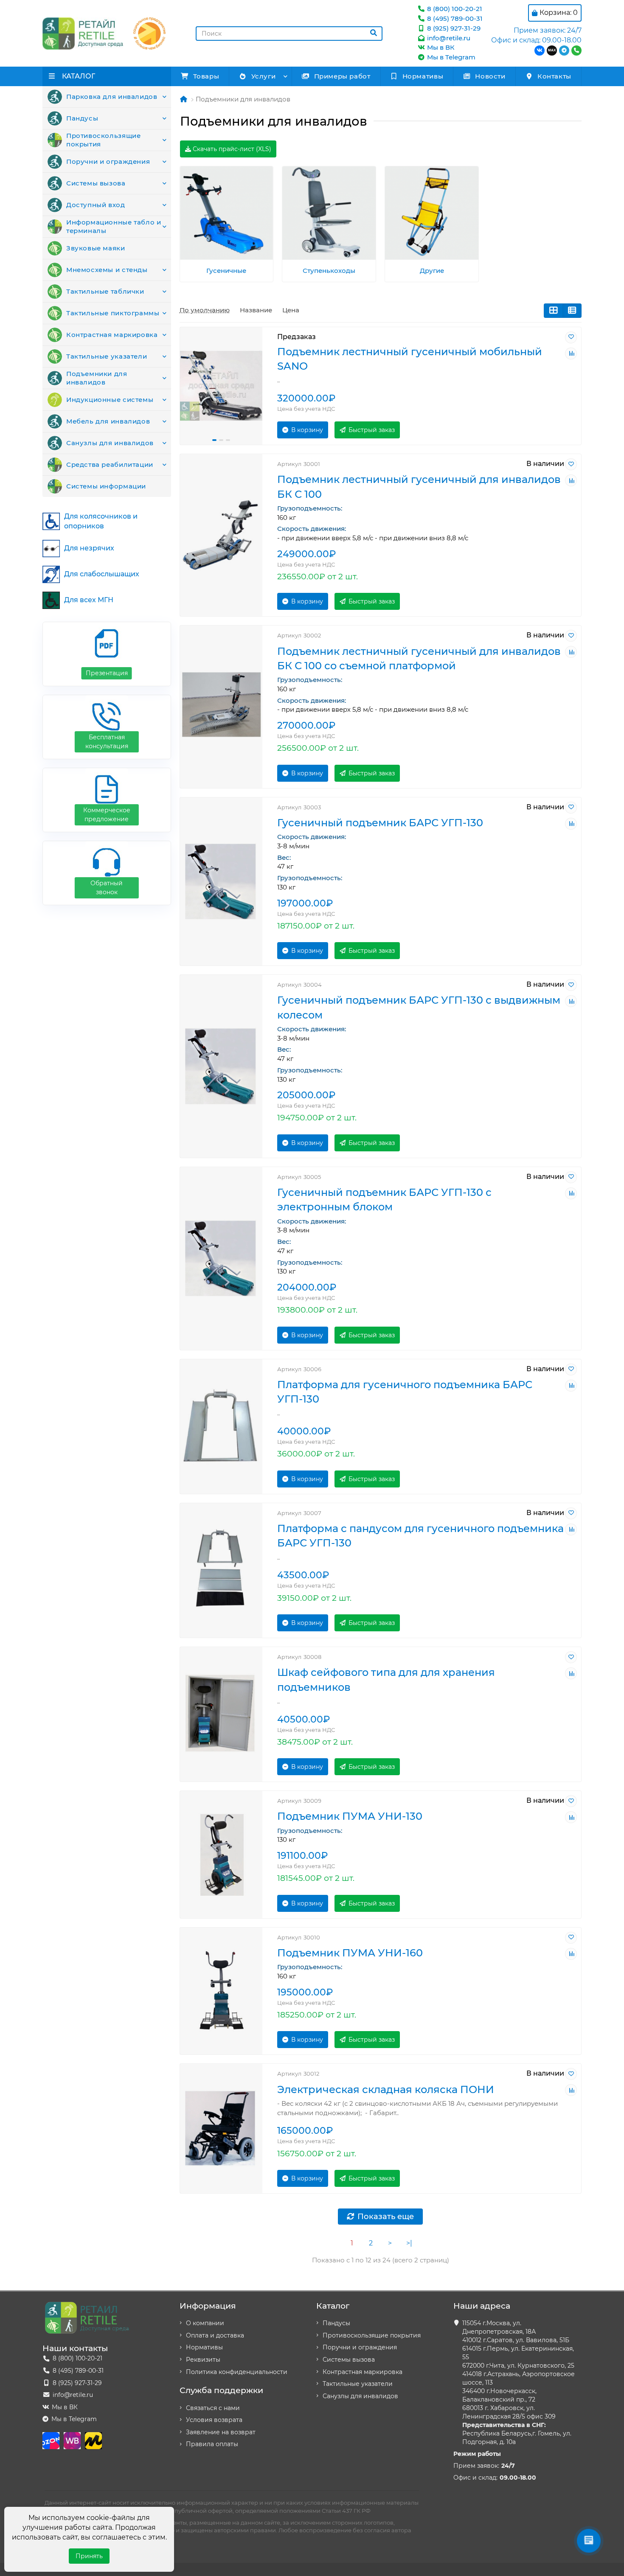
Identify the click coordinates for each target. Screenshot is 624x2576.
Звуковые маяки (96, 248)
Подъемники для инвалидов (97, 378)
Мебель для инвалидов (108, 421)
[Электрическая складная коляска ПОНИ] (221, 2128)
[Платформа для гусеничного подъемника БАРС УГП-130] (221, 1427)
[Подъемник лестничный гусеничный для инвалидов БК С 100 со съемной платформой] (221, 707)
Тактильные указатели (107, 356)
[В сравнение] (571, 354)
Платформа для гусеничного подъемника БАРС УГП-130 (405, 1392)
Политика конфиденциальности (237, 2372)
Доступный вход (96, 205)
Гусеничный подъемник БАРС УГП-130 (380, 823)
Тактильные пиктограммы (113, 313)
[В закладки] (571, 337)
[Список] (572, 311)
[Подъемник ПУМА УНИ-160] (221, 1991)
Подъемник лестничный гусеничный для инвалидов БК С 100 (419, 487)
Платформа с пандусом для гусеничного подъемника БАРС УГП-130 (420, 1536)
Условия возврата (214, 2420)
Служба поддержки (221, 2390)
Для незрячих (89, 548)
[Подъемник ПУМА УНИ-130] (221, 1855)
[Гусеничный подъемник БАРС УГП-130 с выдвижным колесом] (221, 1066)
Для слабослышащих (102, 574)
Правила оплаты (212, 2444)
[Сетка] (553, 311)
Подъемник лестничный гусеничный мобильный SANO (410, 359)
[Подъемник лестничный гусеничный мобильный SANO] (221, 386)
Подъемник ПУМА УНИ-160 (350, 1953)
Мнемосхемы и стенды (107, 270)
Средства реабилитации (110, 464)
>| (409, 2243)
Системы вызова (96, 183)
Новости (490, 76)
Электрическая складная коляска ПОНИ (386, 2089)
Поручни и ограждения (108, 161)
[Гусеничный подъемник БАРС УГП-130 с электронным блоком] (221, 1259)
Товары (206, 76)
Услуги (264, 76)
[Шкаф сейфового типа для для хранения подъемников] (221, 1714)
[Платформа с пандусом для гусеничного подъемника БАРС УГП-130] (221, 1570)
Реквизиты (203, 2360)
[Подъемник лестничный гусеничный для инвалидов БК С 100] (221, 535)
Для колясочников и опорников (101, 521)
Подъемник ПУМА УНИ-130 (350, 1816)
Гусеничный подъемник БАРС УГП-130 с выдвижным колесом (419, 1007)
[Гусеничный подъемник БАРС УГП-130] (221, 881)
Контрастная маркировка (112, 335)
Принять (89, 2556)
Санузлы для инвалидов (110, 443)
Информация (208, 2306)
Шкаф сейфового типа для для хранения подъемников (386, 1679)
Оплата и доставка (215, 2335)
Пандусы (82, 118)
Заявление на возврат (221, 2432)
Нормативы (423, 76)
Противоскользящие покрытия (103, 140)
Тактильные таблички (105, 291)
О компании (205, 2323)
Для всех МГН (89, 600)
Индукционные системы (110, 400)
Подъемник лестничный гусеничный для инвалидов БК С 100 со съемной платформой (419, 658)
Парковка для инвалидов (112, 97)
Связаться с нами (213, 2408)
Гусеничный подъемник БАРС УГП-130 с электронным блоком (384, 1200)
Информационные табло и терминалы (114, 226)
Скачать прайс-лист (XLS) (231, 149)
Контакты (554, 76)
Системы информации (106, 486)
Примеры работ (342, 76)
